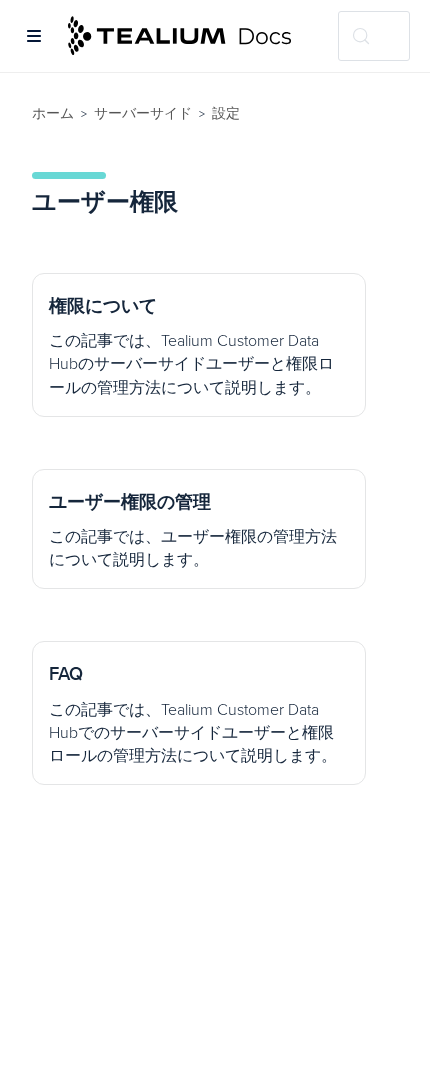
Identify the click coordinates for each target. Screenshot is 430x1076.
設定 (226, 113)
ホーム (53, 113)
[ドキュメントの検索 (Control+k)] (374, 36)
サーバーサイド (143, 113)
